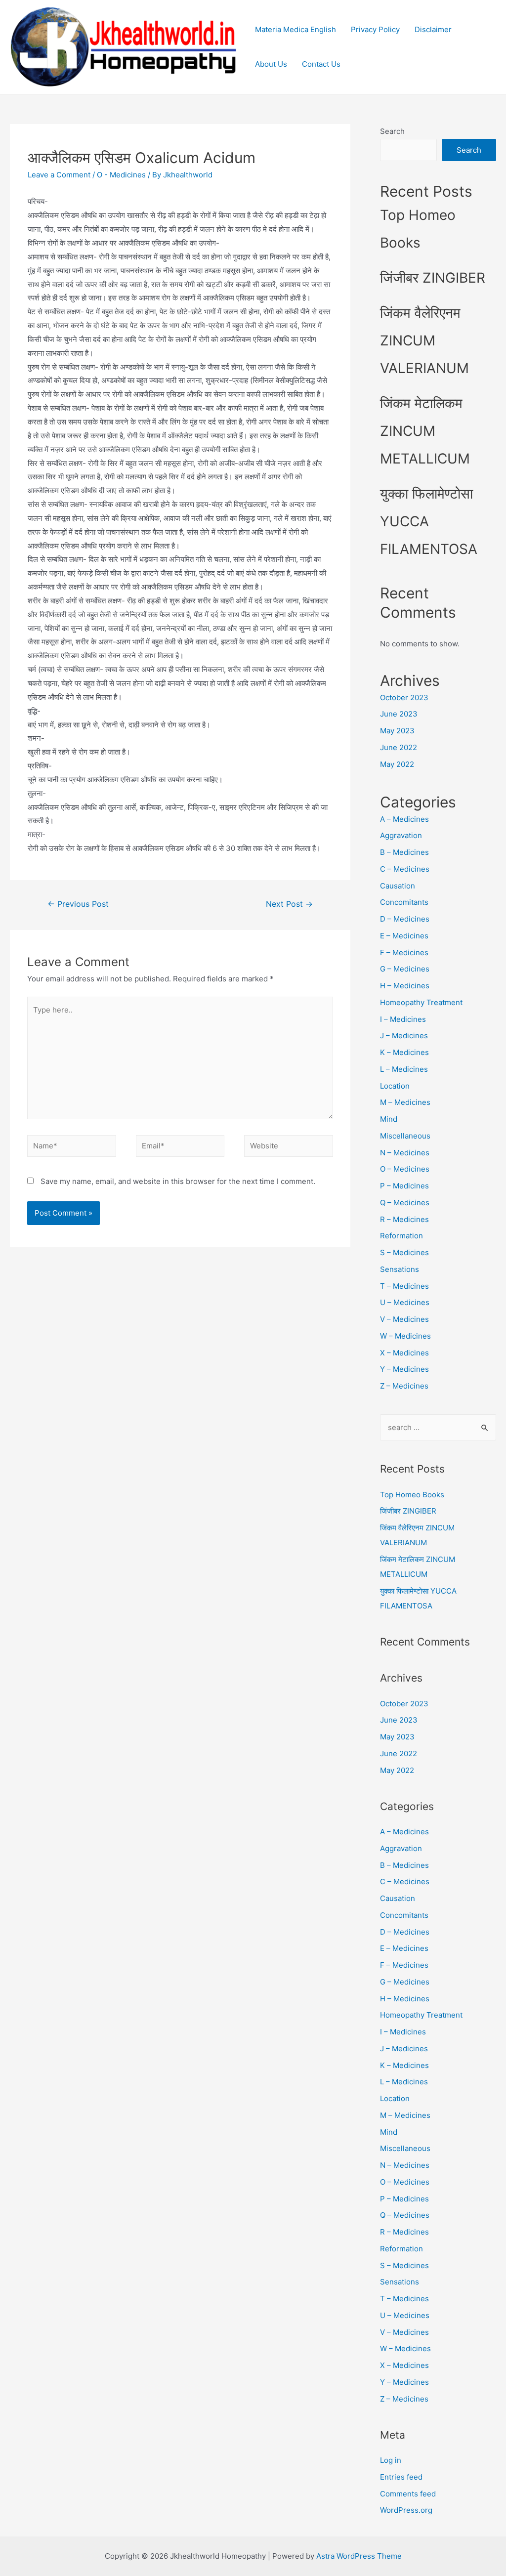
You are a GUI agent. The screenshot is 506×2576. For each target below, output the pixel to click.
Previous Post (78, 904)
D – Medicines (405, 919)
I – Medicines (403, 1019)
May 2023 (397, 731)
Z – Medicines (404, 1386)
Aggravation (401, 835)
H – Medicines (405, 986)
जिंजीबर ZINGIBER (433, 278)
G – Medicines (405, 969)
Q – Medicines (405, 1203)
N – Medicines (405, 1153)
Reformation (401, 1236)
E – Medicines (404, 936)
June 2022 (399, 747)
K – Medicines (404, 1052)
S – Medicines (404, 1252)
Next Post (289, 904)
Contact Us (321, 64)
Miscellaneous (405, 1136)
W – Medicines (405, 1336)
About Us (271, 64)
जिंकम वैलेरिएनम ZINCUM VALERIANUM (424, 340)
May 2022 (397, 764)
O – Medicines (405, 1169)
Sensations (400, 1269)
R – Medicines (404, 1219)
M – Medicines (405, 1102)
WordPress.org (406, 2510)
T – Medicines (404, 1286)
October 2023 (404, 697)
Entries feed (401, 2477)
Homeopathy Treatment (421, 1002)
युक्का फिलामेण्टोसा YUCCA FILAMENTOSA (429, 521)
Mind (389, 1119)
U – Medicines (405, 1302)
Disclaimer (433, 29)
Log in (391, 2460)
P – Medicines (404, 1186)
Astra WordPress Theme (359, 2556)
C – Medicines (405, 869)
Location (395, 1086)
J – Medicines (404, 1035)
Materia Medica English (295, 29)
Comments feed (408, 2494)
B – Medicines (404, 852)
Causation (398, 886)
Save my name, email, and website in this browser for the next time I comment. (178, 1181)
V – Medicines (404, 1319)
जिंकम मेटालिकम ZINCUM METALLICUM (425, 431)
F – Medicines (404, 952)
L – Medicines (404, 1069)
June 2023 (399, 714)
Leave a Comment (59, 175)
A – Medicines (404, 819)
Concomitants (404, 902)
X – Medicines (404, 1353)
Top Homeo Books (412, 1495)
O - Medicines (121, 175)
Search (392, 131)
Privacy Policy (375, 29)
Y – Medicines (404, 1369)
